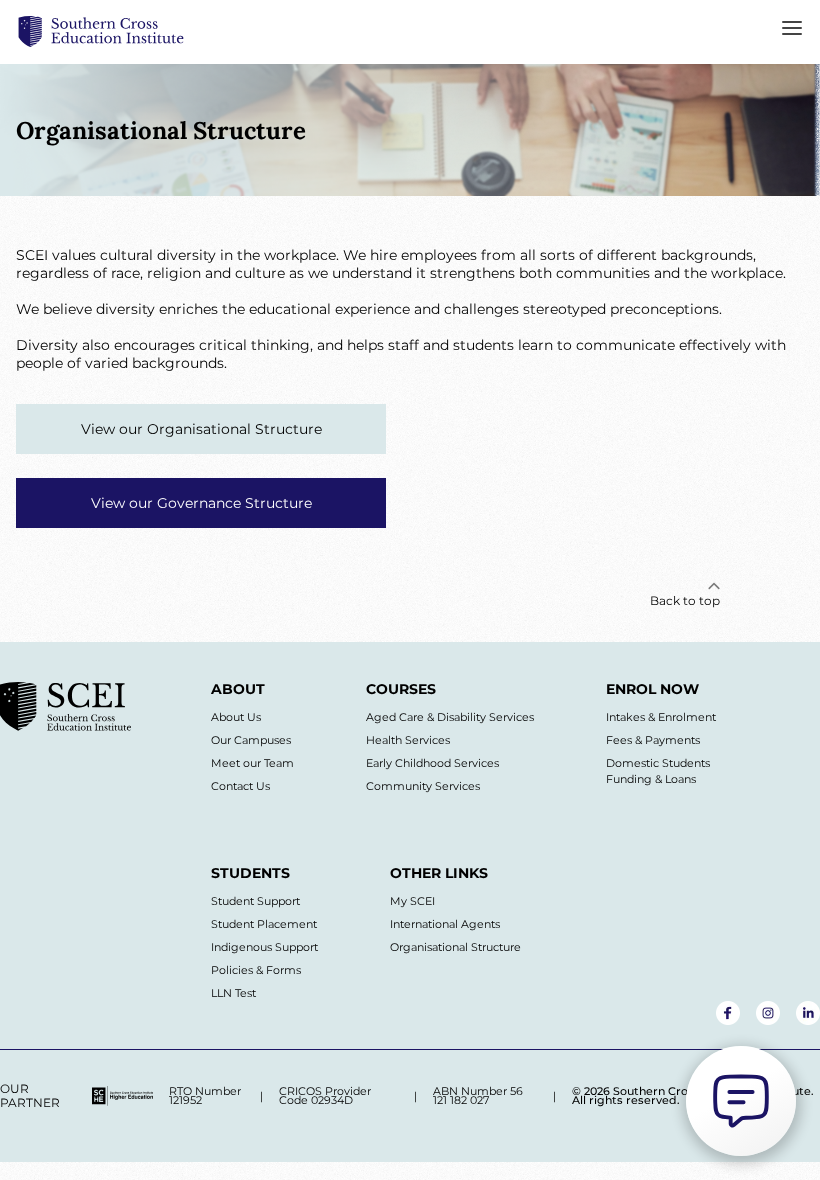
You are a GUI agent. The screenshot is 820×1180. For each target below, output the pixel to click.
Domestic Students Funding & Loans (658, 771)
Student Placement (264, 924)
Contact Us (240, 786)
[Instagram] (768, 1013)
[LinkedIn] (808, 1013)
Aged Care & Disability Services (450, 717)
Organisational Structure (455, 947)
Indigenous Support (264, 947)
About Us (236, 717)
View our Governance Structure (201, 503)
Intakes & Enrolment (661, 717)
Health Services (408, 740)
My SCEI (412, 901)
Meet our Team (252, 763)
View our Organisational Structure (201, 429)
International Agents (445, 924)
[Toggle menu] (792, 32)
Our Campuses (251, 740)
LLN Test (233, 993)
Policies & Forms (256, 970)
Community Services (423, 786)
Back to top (685, 600)
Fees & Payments (653, 740)
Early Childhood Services (432, 763)
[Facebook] (728, 1013)
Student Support (255, 901)
